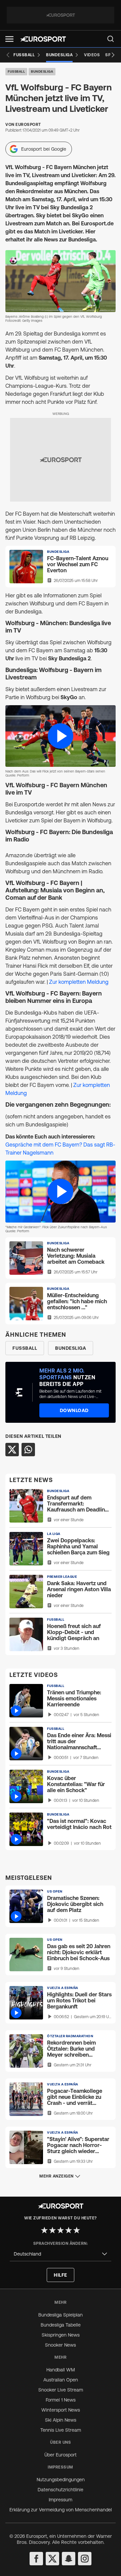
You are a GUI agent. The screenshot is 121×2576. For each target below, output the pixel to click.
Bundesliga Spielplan (61, 2315)
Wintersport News (61, 2410)
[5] (77, 2230)
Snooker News (61, 2345)
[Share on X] (12, 1450)
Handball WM (61, 2370)
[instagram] (85, 2559)
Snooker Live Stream (61, 2390)
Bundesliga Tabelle (61, 2325)
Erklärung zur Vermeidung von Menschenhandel (61, 2510)
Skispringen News (61, 2335)
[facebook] (36, 2559)
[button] (9, 39)
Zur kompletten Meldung (79, 982)
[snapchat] (69, 2559)
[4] (69, 2230)
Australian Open (61, 2380)
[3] (61, 2230)
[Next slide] (113, 55)
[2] (52, 2230)
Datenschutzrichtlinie (61, 2490)
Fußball (16, 71)
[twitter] (52, 2559)
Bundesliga (42, 71)
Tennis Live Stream (61, 2430)
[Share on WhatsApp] (28, 1450)
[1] (44, 2230)
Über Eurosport (61, 2455)
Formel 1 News (61, 2400)
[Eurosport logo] (43, 39)
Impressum (61, 2500)
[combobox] (61, 2254)
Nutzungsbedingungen (61, 2480)
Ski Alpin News (61, 2420)
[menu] (111, 39)
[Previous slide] (8, 55)
